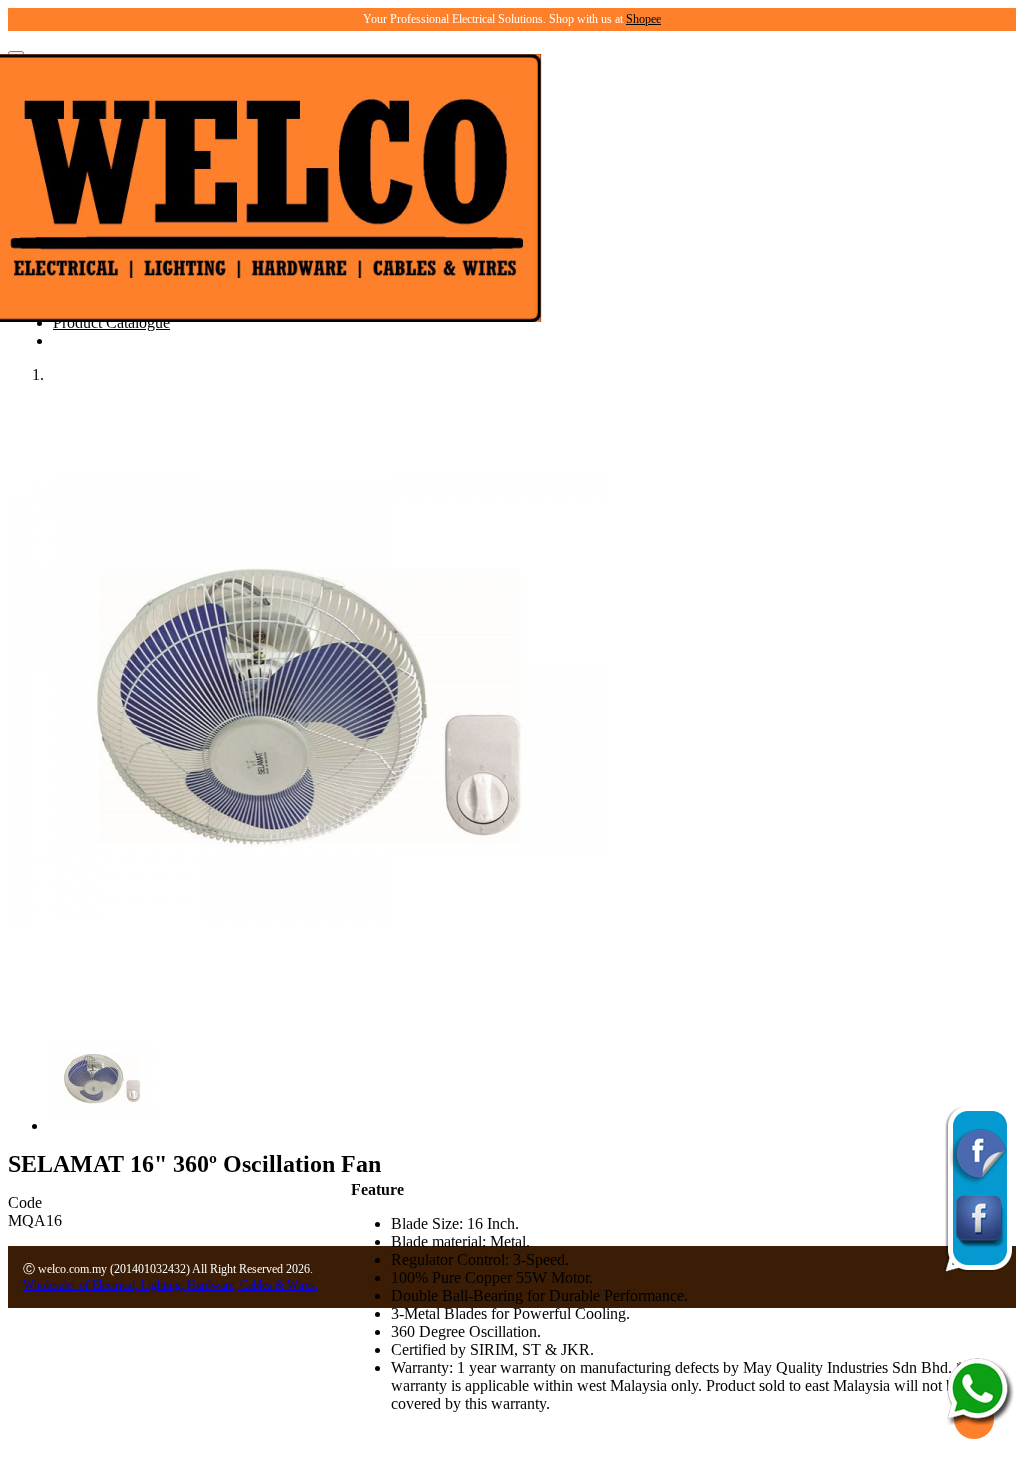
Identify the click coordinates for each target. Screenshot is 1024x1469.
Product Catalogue (111, 322)
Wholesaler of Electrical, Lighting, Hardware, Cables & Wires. (170, 1285)
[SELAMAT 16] (308, 994)
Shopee (643, 19)
